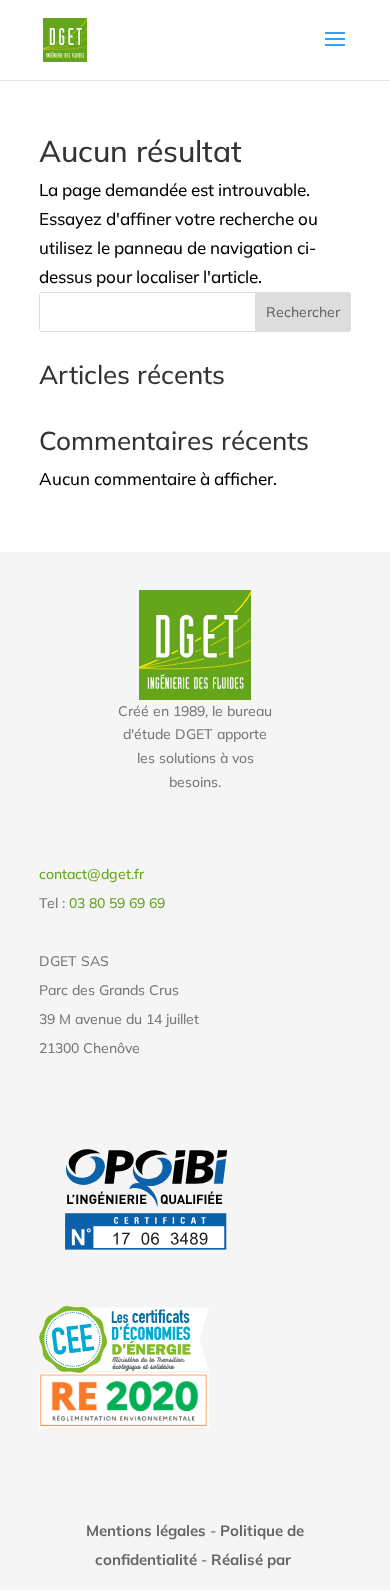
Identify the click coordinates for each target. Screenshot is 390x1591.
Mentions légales (146, 1530)
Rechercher (303, 312)
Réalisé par (253, 1559)
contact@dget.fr (91, 874)
